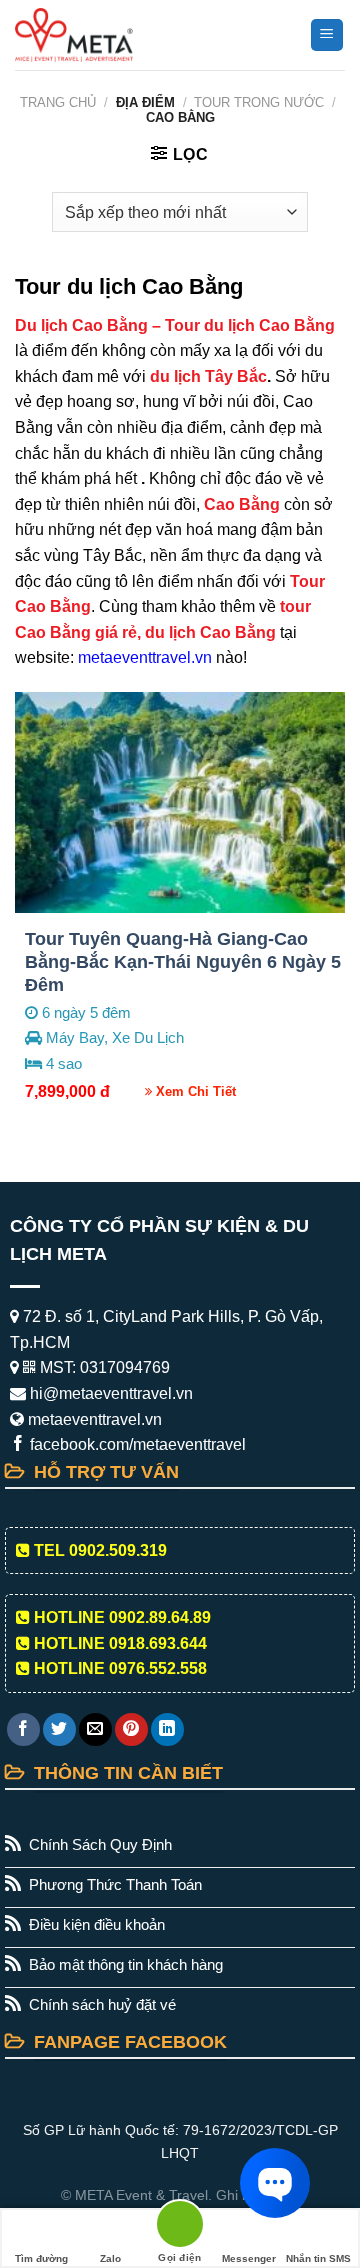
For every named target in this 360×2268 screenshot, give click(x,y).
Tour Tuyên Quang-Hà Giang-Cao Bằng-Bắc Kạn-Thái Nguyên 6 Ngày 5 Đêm (183, 962)
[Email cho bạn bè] (95, 1729)
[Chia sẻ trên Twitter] (59, 1729)
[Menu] (327, 35)
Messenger (249, 2258)
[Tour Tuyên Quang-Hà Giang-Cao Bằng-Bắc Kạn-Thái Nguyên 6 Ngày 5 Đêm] (180, 802)
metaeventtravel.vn (145, 657)
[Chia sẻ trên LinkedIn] (167, 1729)
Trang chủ (58, 102)
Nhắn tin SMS (318, 2258)
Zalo (110, 2258)
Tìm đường (41, 2258)
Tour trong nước (259, 102)
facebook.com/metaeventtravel (136, 1444)
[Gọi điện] (179, 2227)
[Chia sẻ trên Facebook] (23, 1729)
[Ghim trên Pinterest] (131, 1729)
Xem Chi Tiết (194, 1091)
